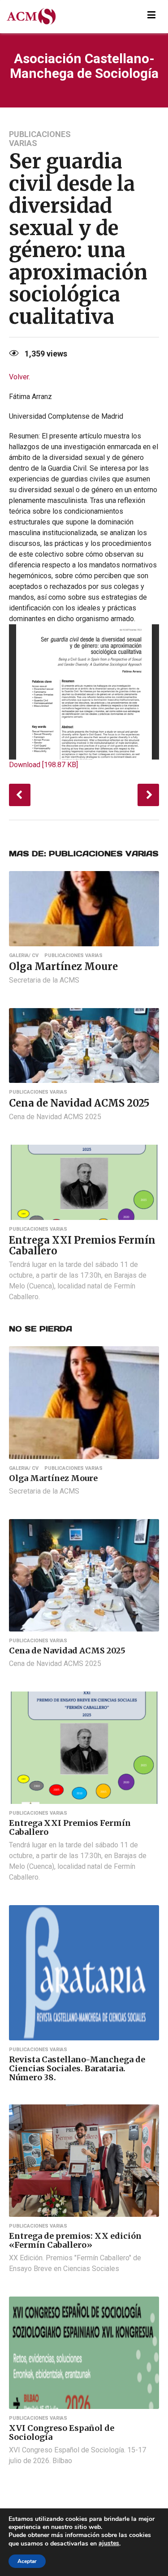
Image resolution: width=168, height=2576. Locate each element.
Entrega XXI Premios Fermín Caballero (82, 1245)
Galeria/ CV (24, 956)
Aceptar (27, 2561)
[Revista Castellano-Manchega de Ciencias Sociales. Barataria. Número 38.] (84, 1972)
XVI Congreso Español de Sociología (62, 2432)
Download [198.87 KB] (43, 765)
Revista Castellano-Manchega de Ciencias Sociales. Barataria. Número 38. (77, 2068)
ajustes (109, 2543)
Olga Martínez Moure (63, 966)
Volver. (19, 377)
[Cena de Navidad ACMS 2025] (84, 1045)
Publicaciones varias (40, 139)
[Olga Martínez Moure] (84, 908)
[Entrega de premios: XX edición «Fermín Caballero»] (84, 2160)
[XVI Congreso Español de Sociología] (84, 2352)
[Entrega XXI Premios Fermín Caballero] (84, 1182)
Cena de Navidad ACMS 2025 (79, 1103)
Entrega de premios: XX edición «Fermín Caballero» (75, 2240)
